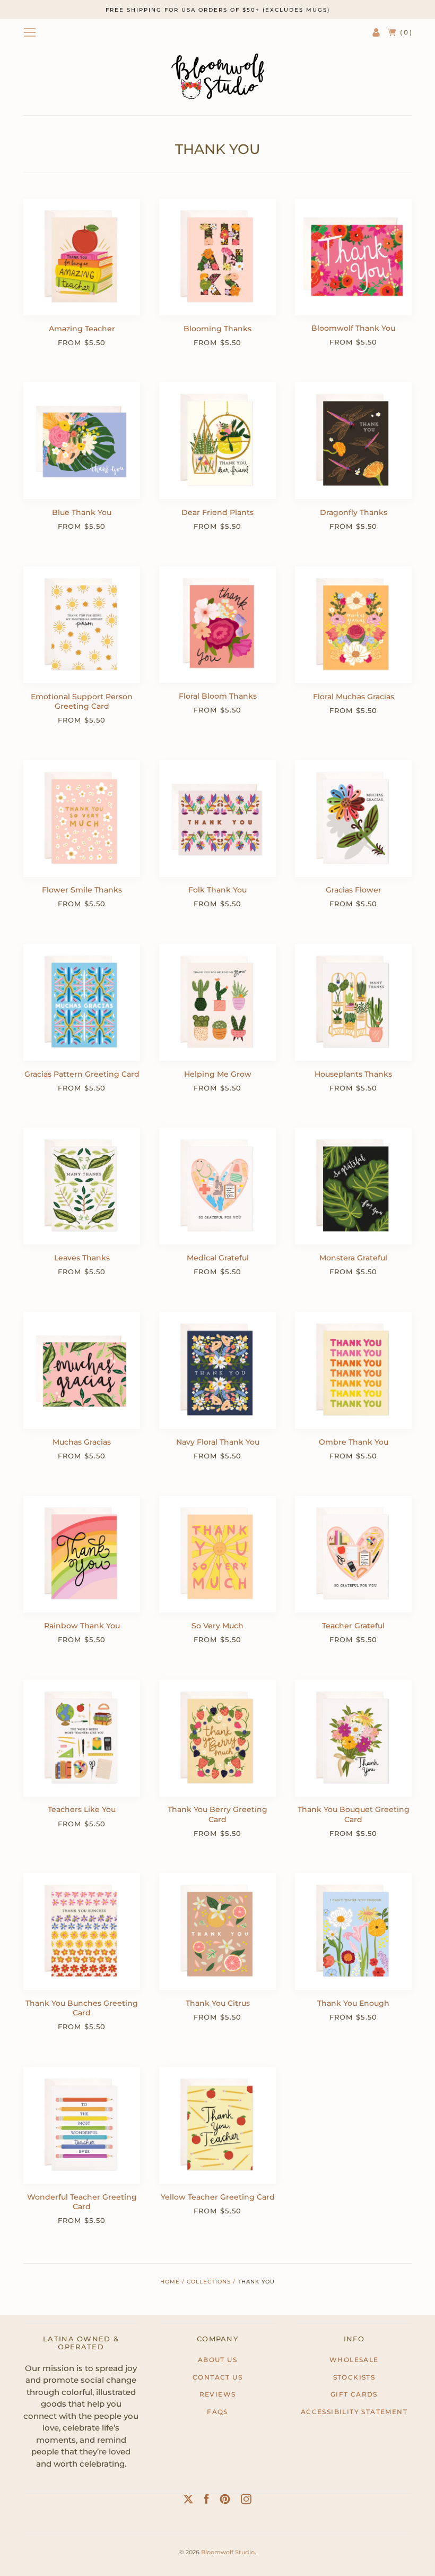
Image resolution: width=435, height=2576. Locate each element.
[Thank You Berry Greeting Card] (217, 1738)
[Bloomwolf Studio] (217, 76)
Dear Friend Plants (217, 512)
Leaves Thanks (82, 1258)
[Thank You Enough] (353, 1931)
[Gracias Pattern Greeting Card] (82, 1002)
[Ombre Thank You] (353, 1370)
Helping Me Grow (218, 1074)
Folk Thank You (217, 890)
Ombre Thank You (354, 1442)
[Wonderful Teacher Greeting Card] (82, 2125)
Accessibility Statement (354, 2412)
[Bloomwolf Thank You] (353, 257)
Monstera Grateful (353, 1258)
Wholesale (354, 2360)
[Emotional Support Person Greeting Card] (82, 625)
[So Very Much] (217, 1554)
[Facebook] (207, 2501)
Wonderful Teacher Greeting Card (82, 2202)
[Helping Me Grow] (217, 1002)
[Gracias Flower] (353, 819)
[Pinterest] (225, 2501)
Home (170, 2282)
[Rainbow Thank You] (82, 1554)
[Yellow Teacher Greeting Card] (217, 2125)
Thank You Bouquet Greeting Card (354, 1814)
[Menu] (30, 32)
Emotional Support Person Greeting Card (82, 701)
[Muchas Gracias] (82, 1370)
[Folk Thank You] (217, 819)
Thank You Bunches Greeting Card (82, 2008)
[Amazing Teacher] (82, 257)
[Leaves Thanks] (82, 1186)
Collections (209, 2282)
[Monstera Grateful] (353, 1186)
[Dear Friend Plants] (217, 441)
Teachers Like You (82, 1809)
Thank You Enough (353, 2003)
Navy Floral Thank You (218, 1442)
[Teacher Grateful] (353, 1554)
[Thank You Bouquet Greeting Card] (353, 1738)
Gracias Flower (354, 890)
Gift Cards (354, 2394)
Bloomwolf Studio (228, 2552)
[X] (188, 2501)
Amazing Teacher (82, 329)
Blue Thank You (82, 512)
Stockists (354, 2377)
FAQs (217, 2412)
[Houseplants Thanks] (353, 1002)
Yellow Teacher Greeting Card (218, 2197)
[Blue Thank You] (82, 441)
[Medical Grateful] (217, 1186)
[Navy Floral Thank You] (217, 1370)
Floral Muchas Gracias (354, 697)
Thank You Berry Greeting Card (217, 1814)
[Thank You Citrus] (217, 1931)
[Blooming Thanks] (217, 257)
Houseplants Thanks (353, 1074)
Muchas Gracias (82, 1442)
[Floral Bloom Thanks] (217, 625)
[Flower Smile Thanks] (82, 819)
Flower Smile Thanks (82, 890)
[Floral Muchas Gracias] (353, 625)
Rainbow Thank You (82, 1626)
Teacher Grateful (353, 1626)
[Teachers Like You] (82, 1738)
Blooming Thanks (217, 329)
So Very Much (217, 1626)
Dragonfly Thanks (354, 512)
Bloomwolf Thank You (353, 328)
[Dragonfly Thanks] (353, 441)
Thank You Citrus (218, 2003)
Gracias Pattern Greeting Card (82, 1074)
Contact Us (217, 2377)
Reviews (218, 2394)
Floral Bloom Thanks (218, 696)
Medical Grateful (218, 1258)
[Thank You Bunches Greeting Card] (82, 1931)
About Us (217, 2360)
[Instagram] (246, 2501)
